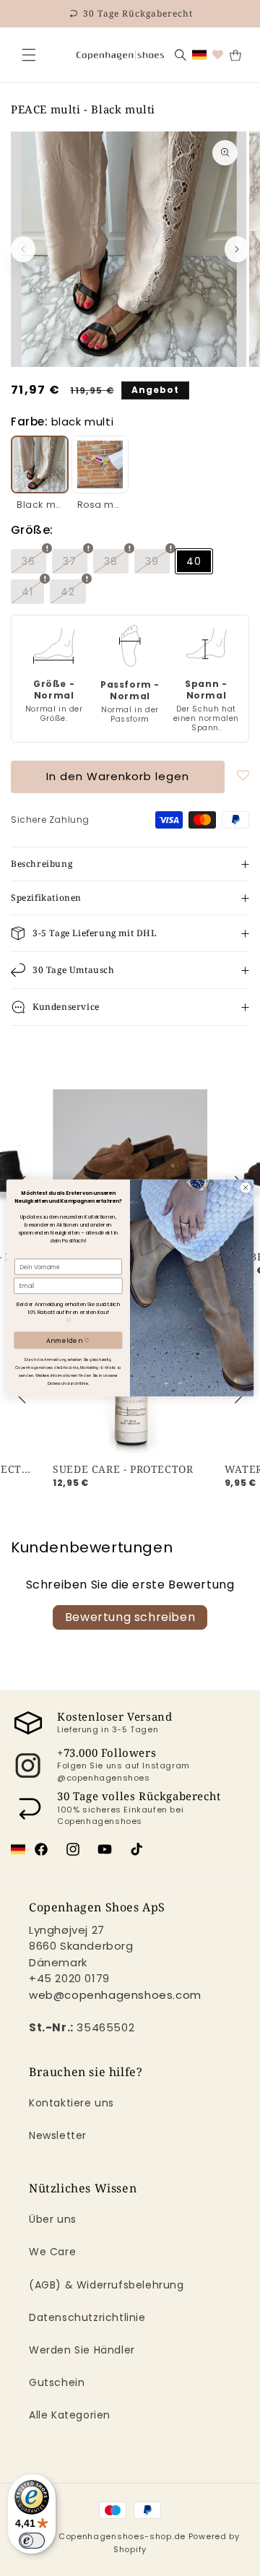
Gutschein (57, 2382)
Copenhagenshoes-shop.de (122, 2536)
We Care (52, 2252)
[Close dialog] (245, 1187)
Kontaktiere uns (71, 2103)
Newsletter (58, 2135)
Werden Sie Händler (82, 2350)
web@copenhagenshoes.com (115, 1995)
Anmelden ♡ (68, 1340)
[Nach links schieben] (23, 249)
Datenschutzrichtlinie (87, 2317)
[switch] (32, 2541)
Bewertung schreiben (130, 1617)
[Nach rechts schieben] (237, 249)
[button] (29, 55)
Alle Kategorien (70, 2415)
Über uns (53, 2219)
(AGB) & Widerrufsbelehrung (107, 2285)
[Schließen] (29, 55)
